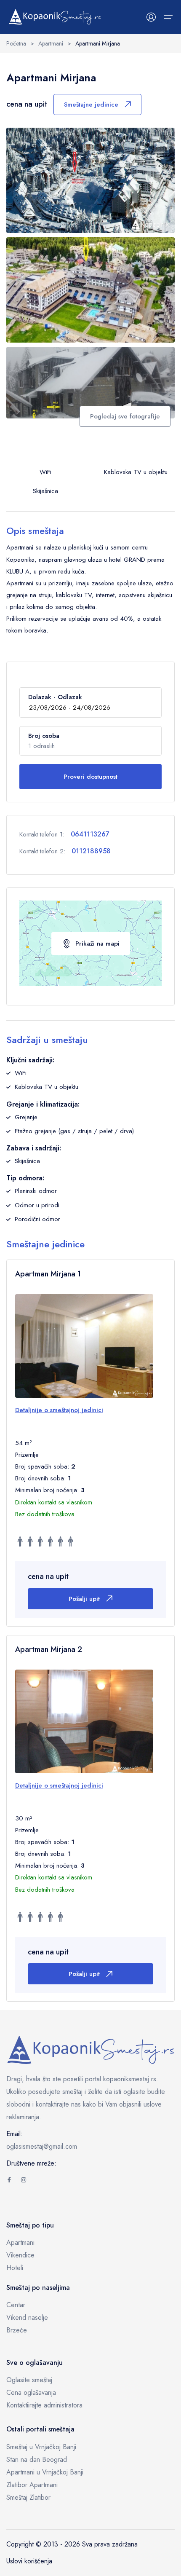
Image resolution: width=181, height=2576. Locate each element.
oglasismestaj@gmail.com (42, 2146)
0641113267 (90, 834)
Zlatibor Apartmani (32, 2485)
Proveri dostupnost (90, 777)
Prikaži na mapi (97, 944)
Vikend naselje (27, 2317)
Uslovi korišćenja (29, 2561)
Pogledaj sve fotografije (125, 416)
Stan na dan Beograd (37, 2459)
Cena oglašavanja (31, 2392)
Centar (16, 2305)
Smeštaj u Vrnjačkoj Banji (41, 2447)
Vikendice (20, 2255)
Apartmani (20, 2242)
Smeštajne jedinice (91, 105)
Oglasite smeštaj (29, 2380)
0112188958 (91, 851)
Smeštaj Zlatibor (28, 2497)
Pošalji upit (84, 1599)
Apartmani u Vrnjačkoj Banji (45, 2472)
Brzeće (17, 2330)
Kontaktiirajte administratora (44, 2405)
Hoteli (15, 2268)
